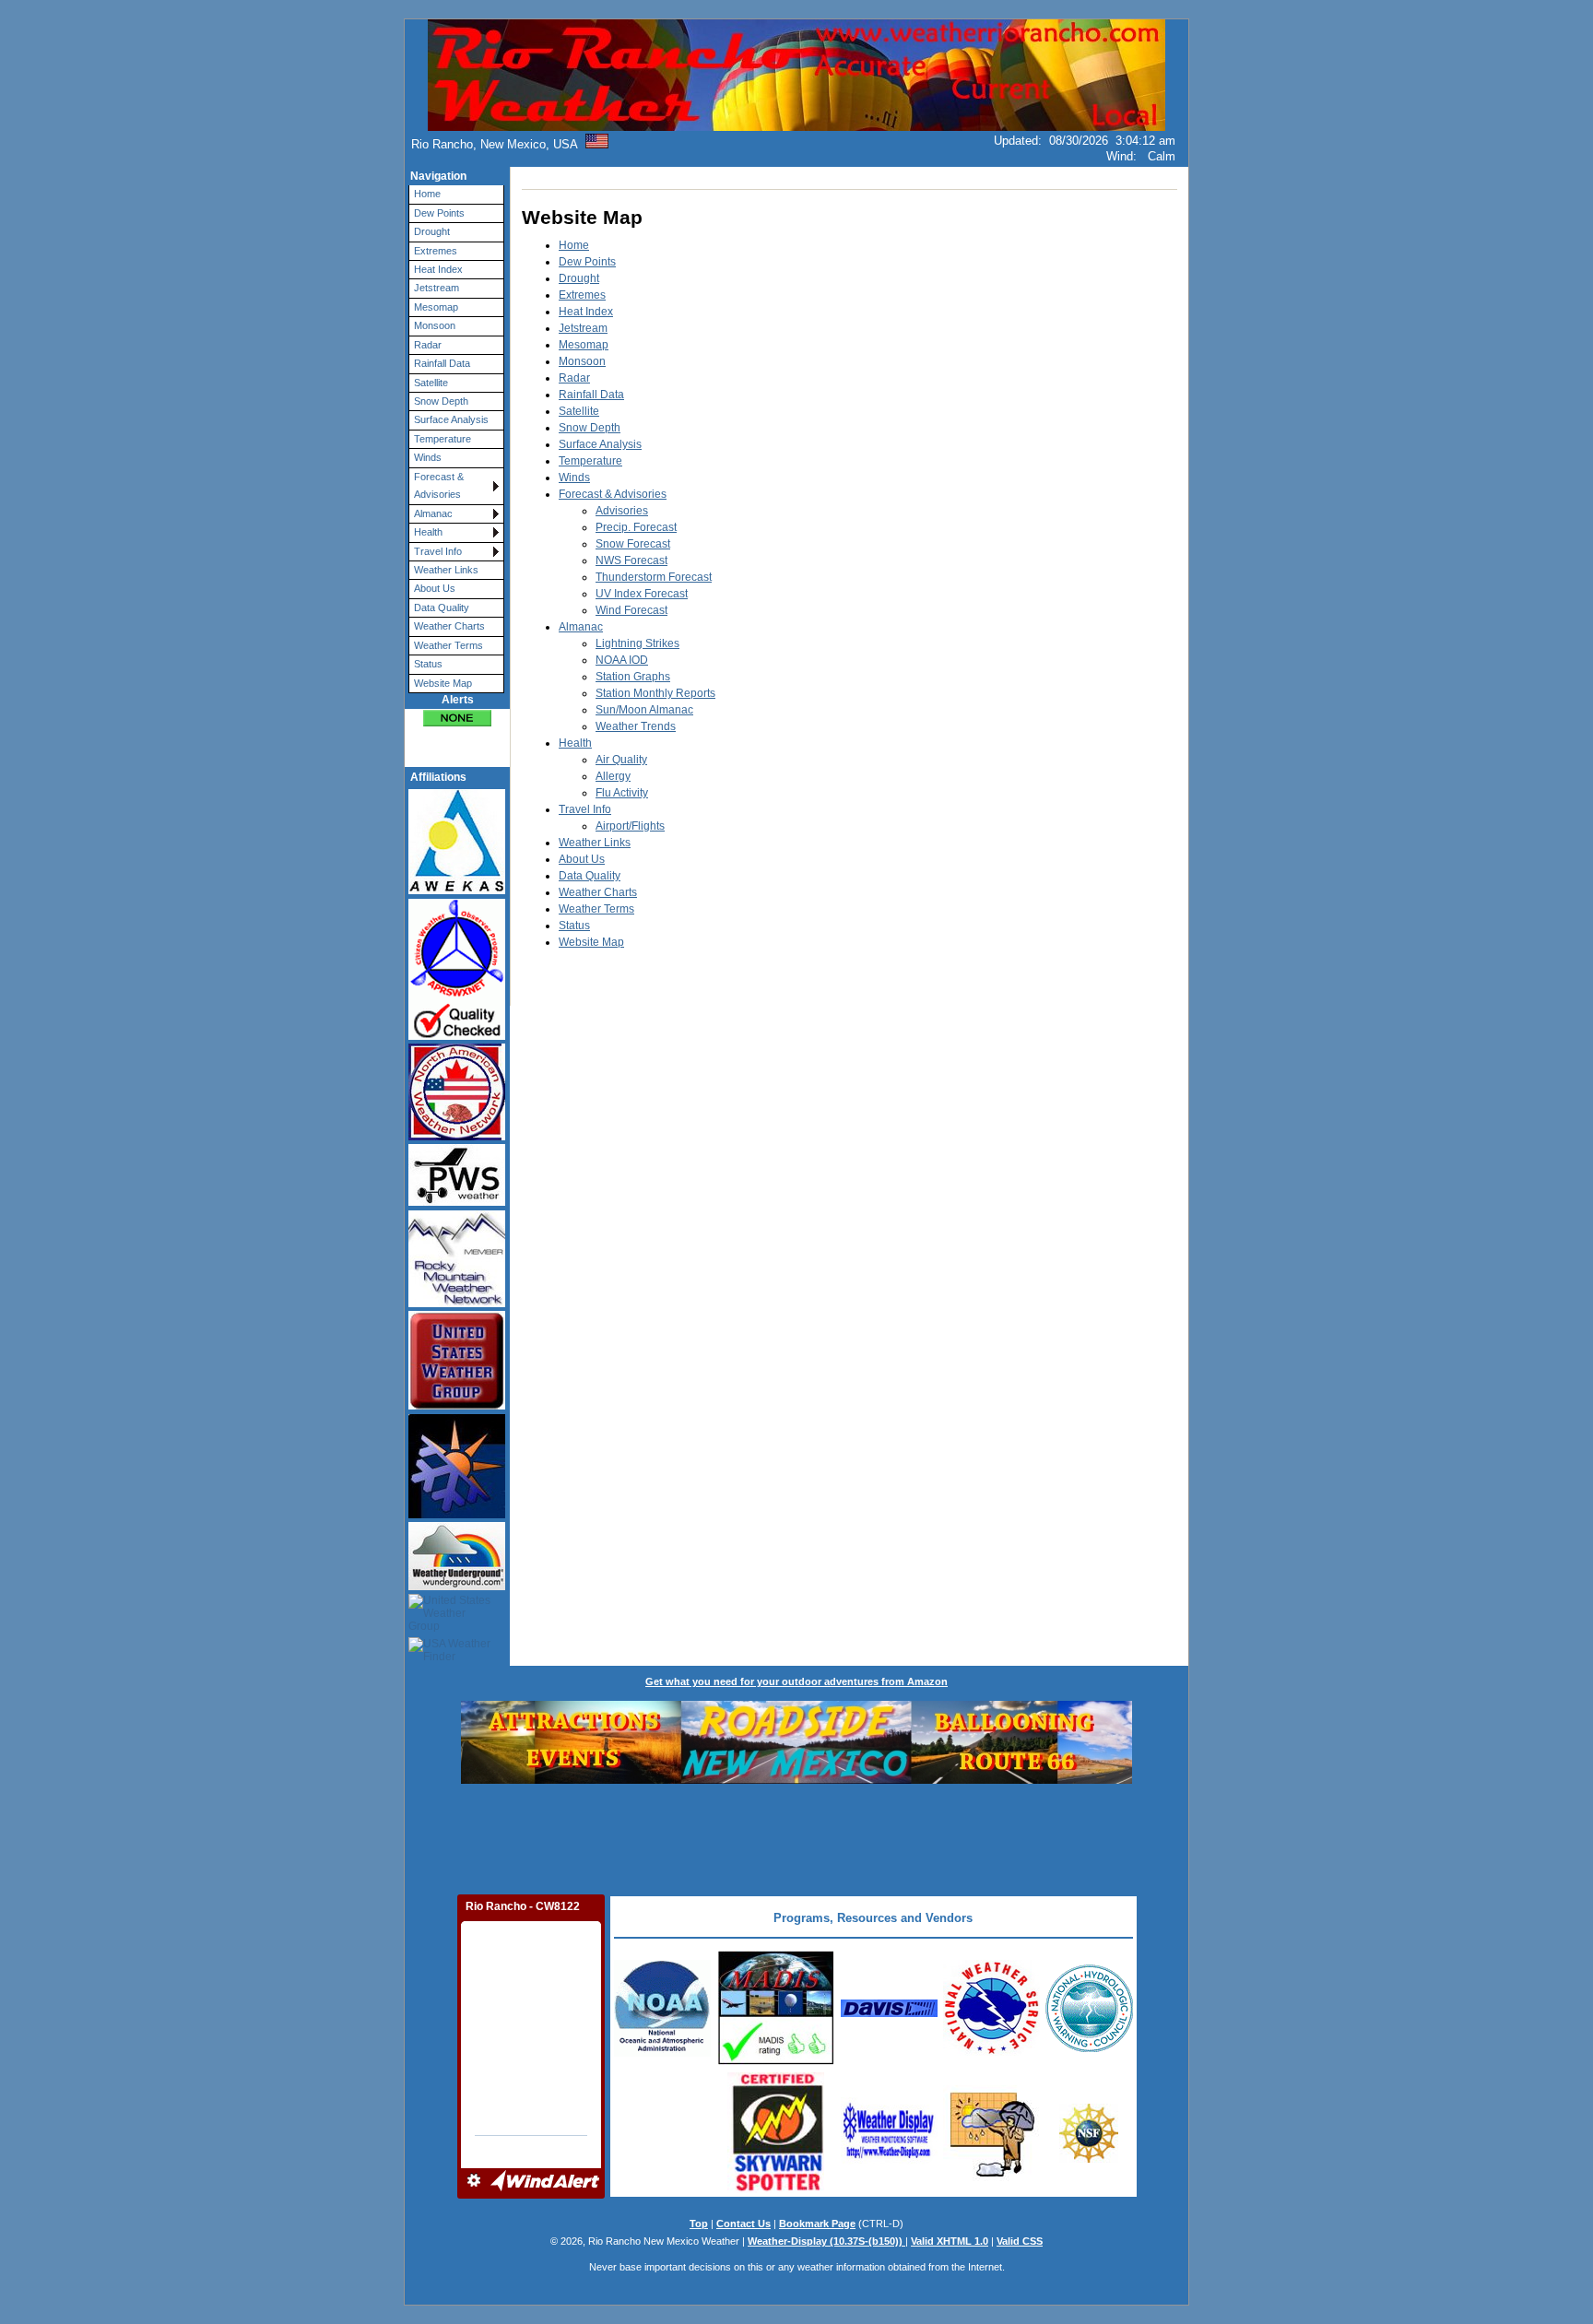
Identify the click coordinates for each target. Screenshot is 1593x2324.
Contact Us (743, 2224)
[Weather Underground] (449, 1556)
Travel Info (438, 551)
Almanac (433, 513)
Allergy (613, 776)
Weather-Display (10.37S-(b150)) (826, 2241)
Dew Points (439, 213)
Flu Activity (622, 793)
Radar (428, 345)
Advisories (622, 511)
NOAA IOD (622, 660)
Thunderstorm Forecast (654, 577)
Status (428, 664)
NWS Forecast (631, 560)
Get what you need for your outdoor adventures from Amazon (796, 1681)
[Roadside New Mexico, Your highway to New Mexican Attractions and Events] (796, 1780)
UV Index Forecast (642, 594)
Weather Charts (449, 626)
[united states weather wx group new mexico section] (449, 1361)
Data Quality (442, 608)
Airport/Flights (630, 826)
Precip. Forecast (636, 527)
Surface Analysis (451, 419)
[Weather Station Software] (889, 2165)
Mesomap (436, 307)
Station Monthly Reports (655, 693)
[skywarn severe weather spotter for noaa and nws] (776, 2189)
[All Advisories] (457, 718)
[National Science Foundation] (1089, 2159)
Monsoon (435, 325)
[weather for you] (449, 1466)
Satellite (431, 383)
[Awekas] (449, 842)
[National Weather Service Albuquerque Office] (662, 2053)
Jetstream (437, 288)
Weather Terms (448, 645)
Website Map (443, 683)
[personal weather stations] (449, 1175)
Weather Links (446, 570)
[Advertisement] (796, 1837)
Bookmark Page (817, 2224)
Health (428, 532)
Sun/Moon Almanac (644, 710)
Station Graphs (633, 677)
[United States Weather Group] (449, 1614)
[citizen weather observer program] (449, 969)
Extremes (436, 251)
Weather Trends (636, 726)
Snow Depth (441, 401)
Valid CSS (1020, 2241)
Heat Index (438, 269)
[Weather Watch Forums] (991, 2177)
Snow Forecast (633, 544)
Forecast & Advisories (439, 485)
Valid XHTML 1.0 (950, 2241)
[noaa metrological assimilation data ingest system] (776, 2063)
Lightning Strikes (637, 643)
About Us (435, 588)
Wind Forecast (631, 610)
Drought (432, 231)
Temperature (442, 439)
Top (699, 2224)
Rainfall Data (442, 363)
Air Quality (621, 760)
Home (427, 194)
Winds (428, 457)
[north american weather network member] (449, 1092)
